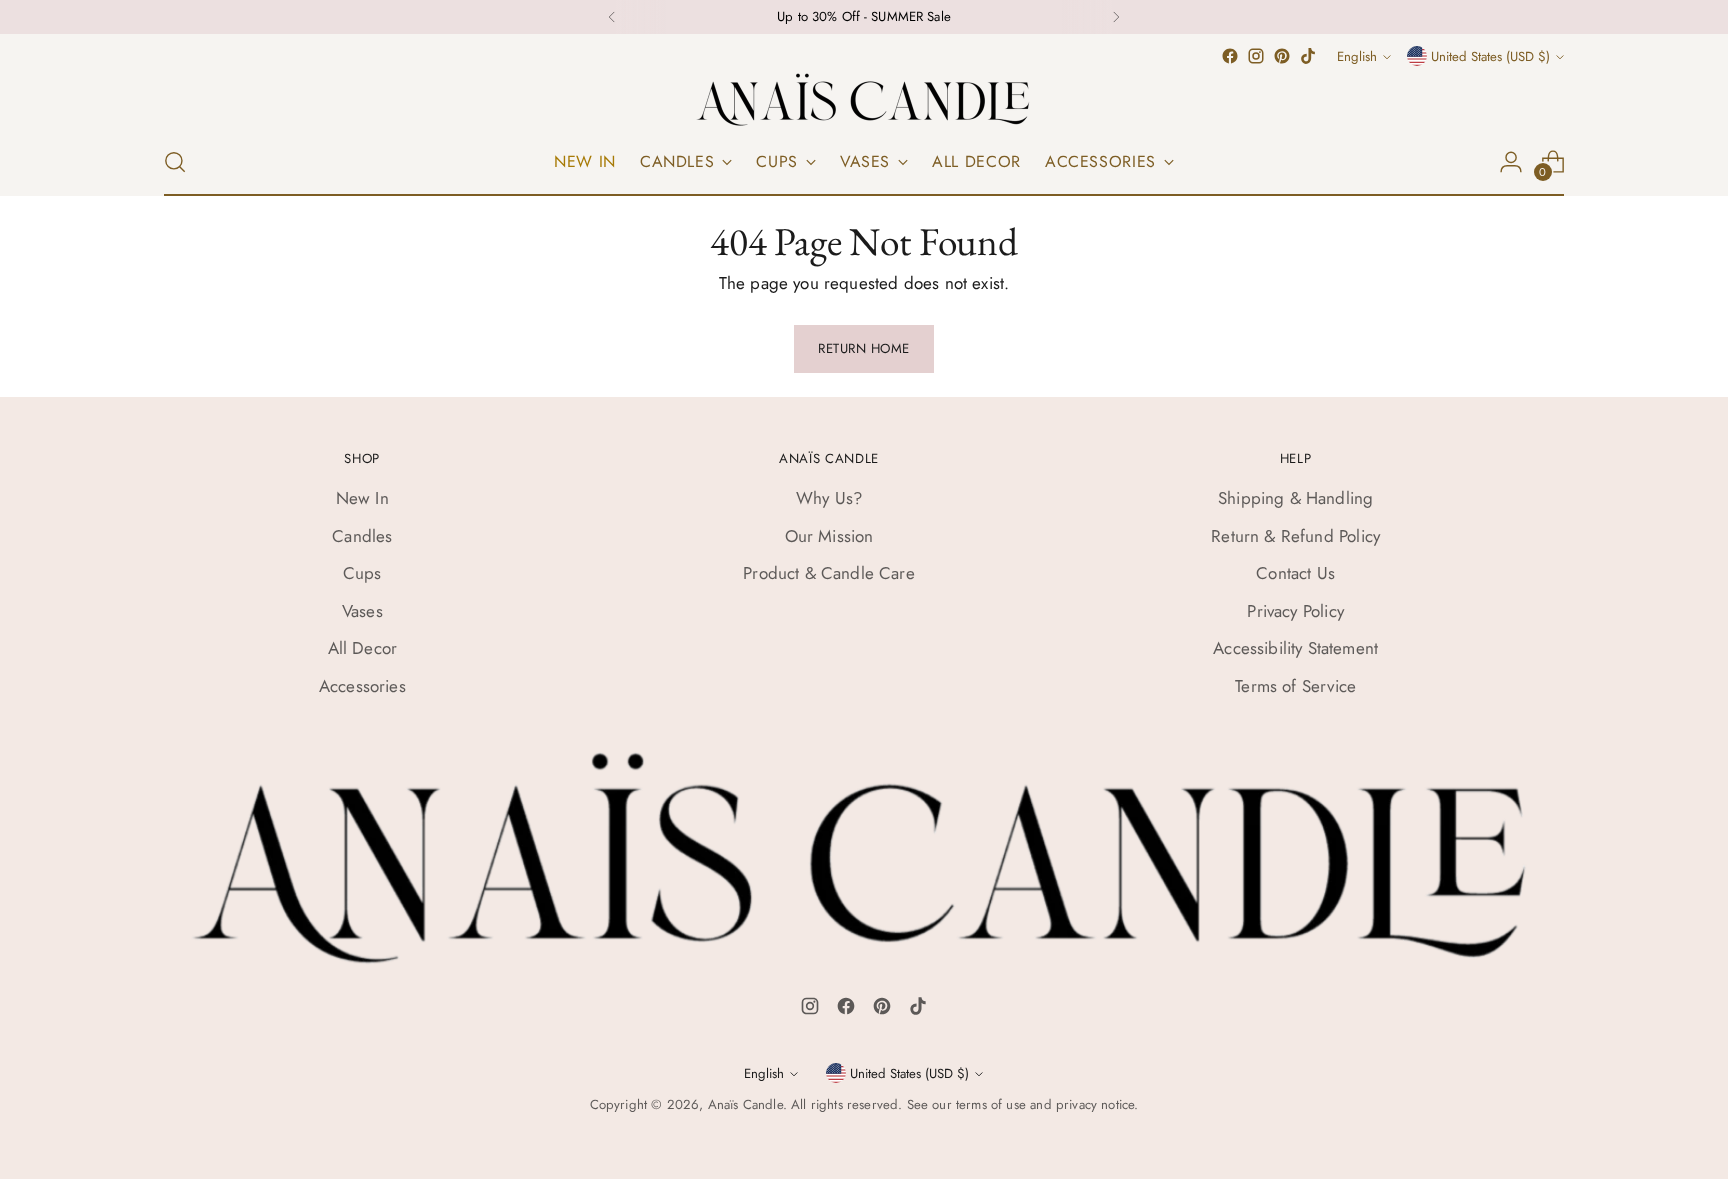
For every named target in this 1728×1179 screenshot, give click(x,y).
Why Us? (829, 498)
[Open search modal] (175, 162)
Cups (362, 573)
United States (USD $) (1490, 56)
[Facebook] (846, 1010)
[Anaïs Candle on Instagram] (1256, 56)
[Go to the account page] (1511, 162)
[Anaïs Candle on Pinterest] (1282, 56)
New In (362, 498)
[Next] (1116, 17)
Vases (362, 611)
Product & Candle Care (829, 573)
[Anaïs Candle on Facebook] (1230, 56)
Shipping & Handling (1295, 498)
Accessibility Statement (1295, 648)
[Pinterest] (882, 1010)
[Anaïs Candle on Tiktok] (1308, 56)
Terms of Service (1295, 686)
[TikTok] (918, 1010)
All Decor (363, 648)
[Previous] (612, 17)
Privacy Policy (1295, 611)
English (1357, 56)
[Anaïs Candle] (864, 99)
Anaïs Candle (745, 1104)
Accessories (362, 686)
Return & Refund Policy (1295, 536)
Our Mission (829, 536)
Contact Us (1295, 573)
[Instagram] (810, 1010)
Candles (362, 536)
